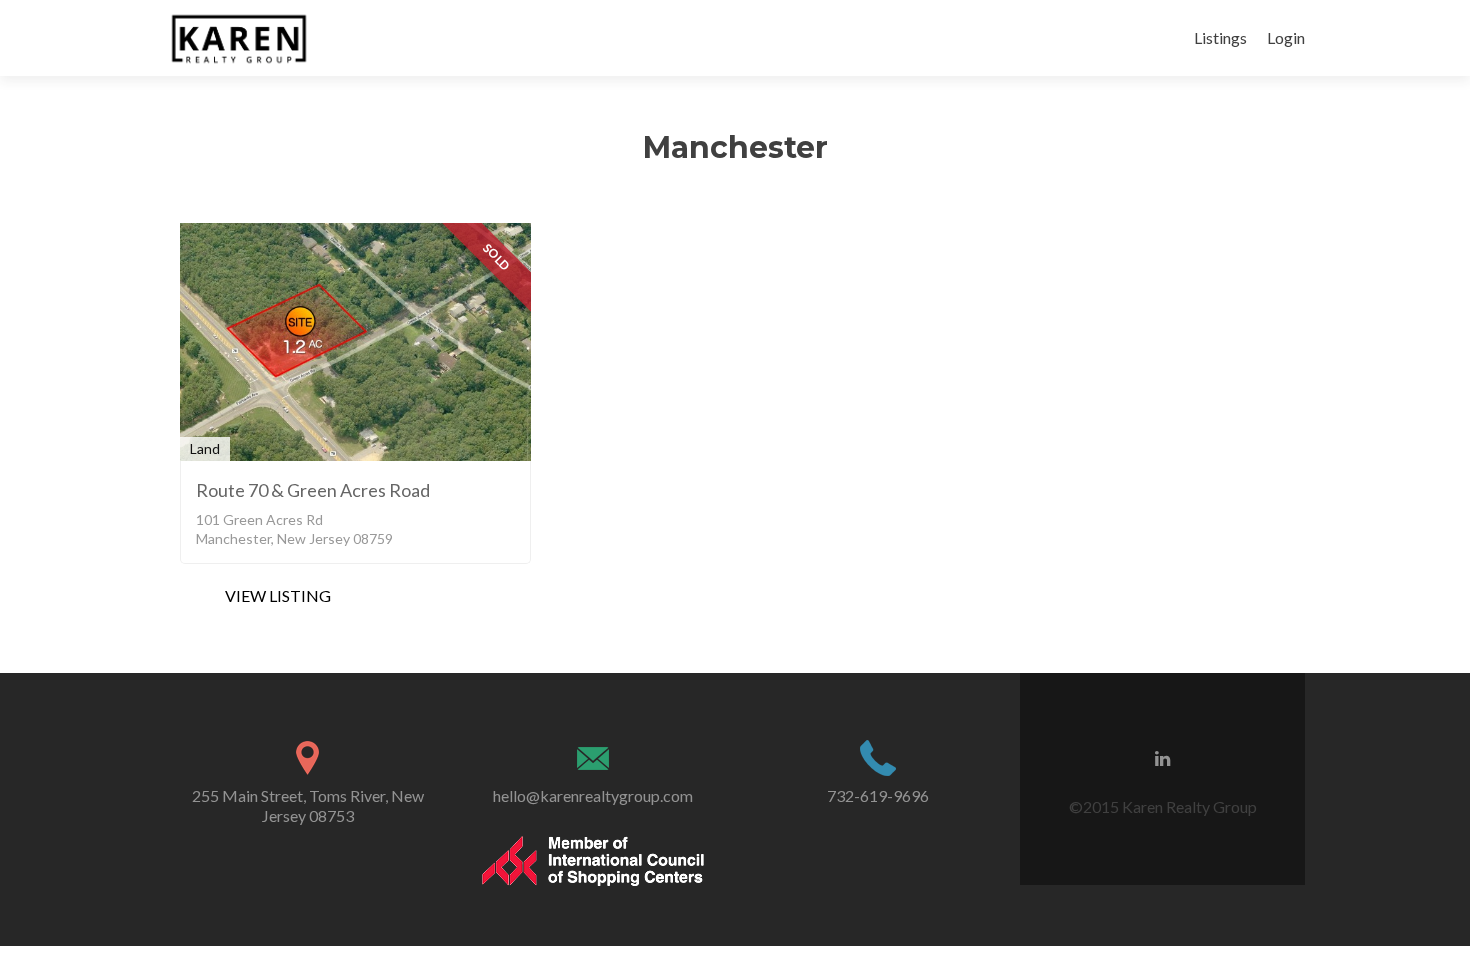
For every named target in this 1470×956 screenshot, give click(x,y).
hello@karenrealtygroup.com (593, 795)
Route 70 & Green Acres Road (313, 490)
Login (1286, 37)
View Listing (278, 595)
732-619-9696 (878, 795)
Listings (1220, 37)
